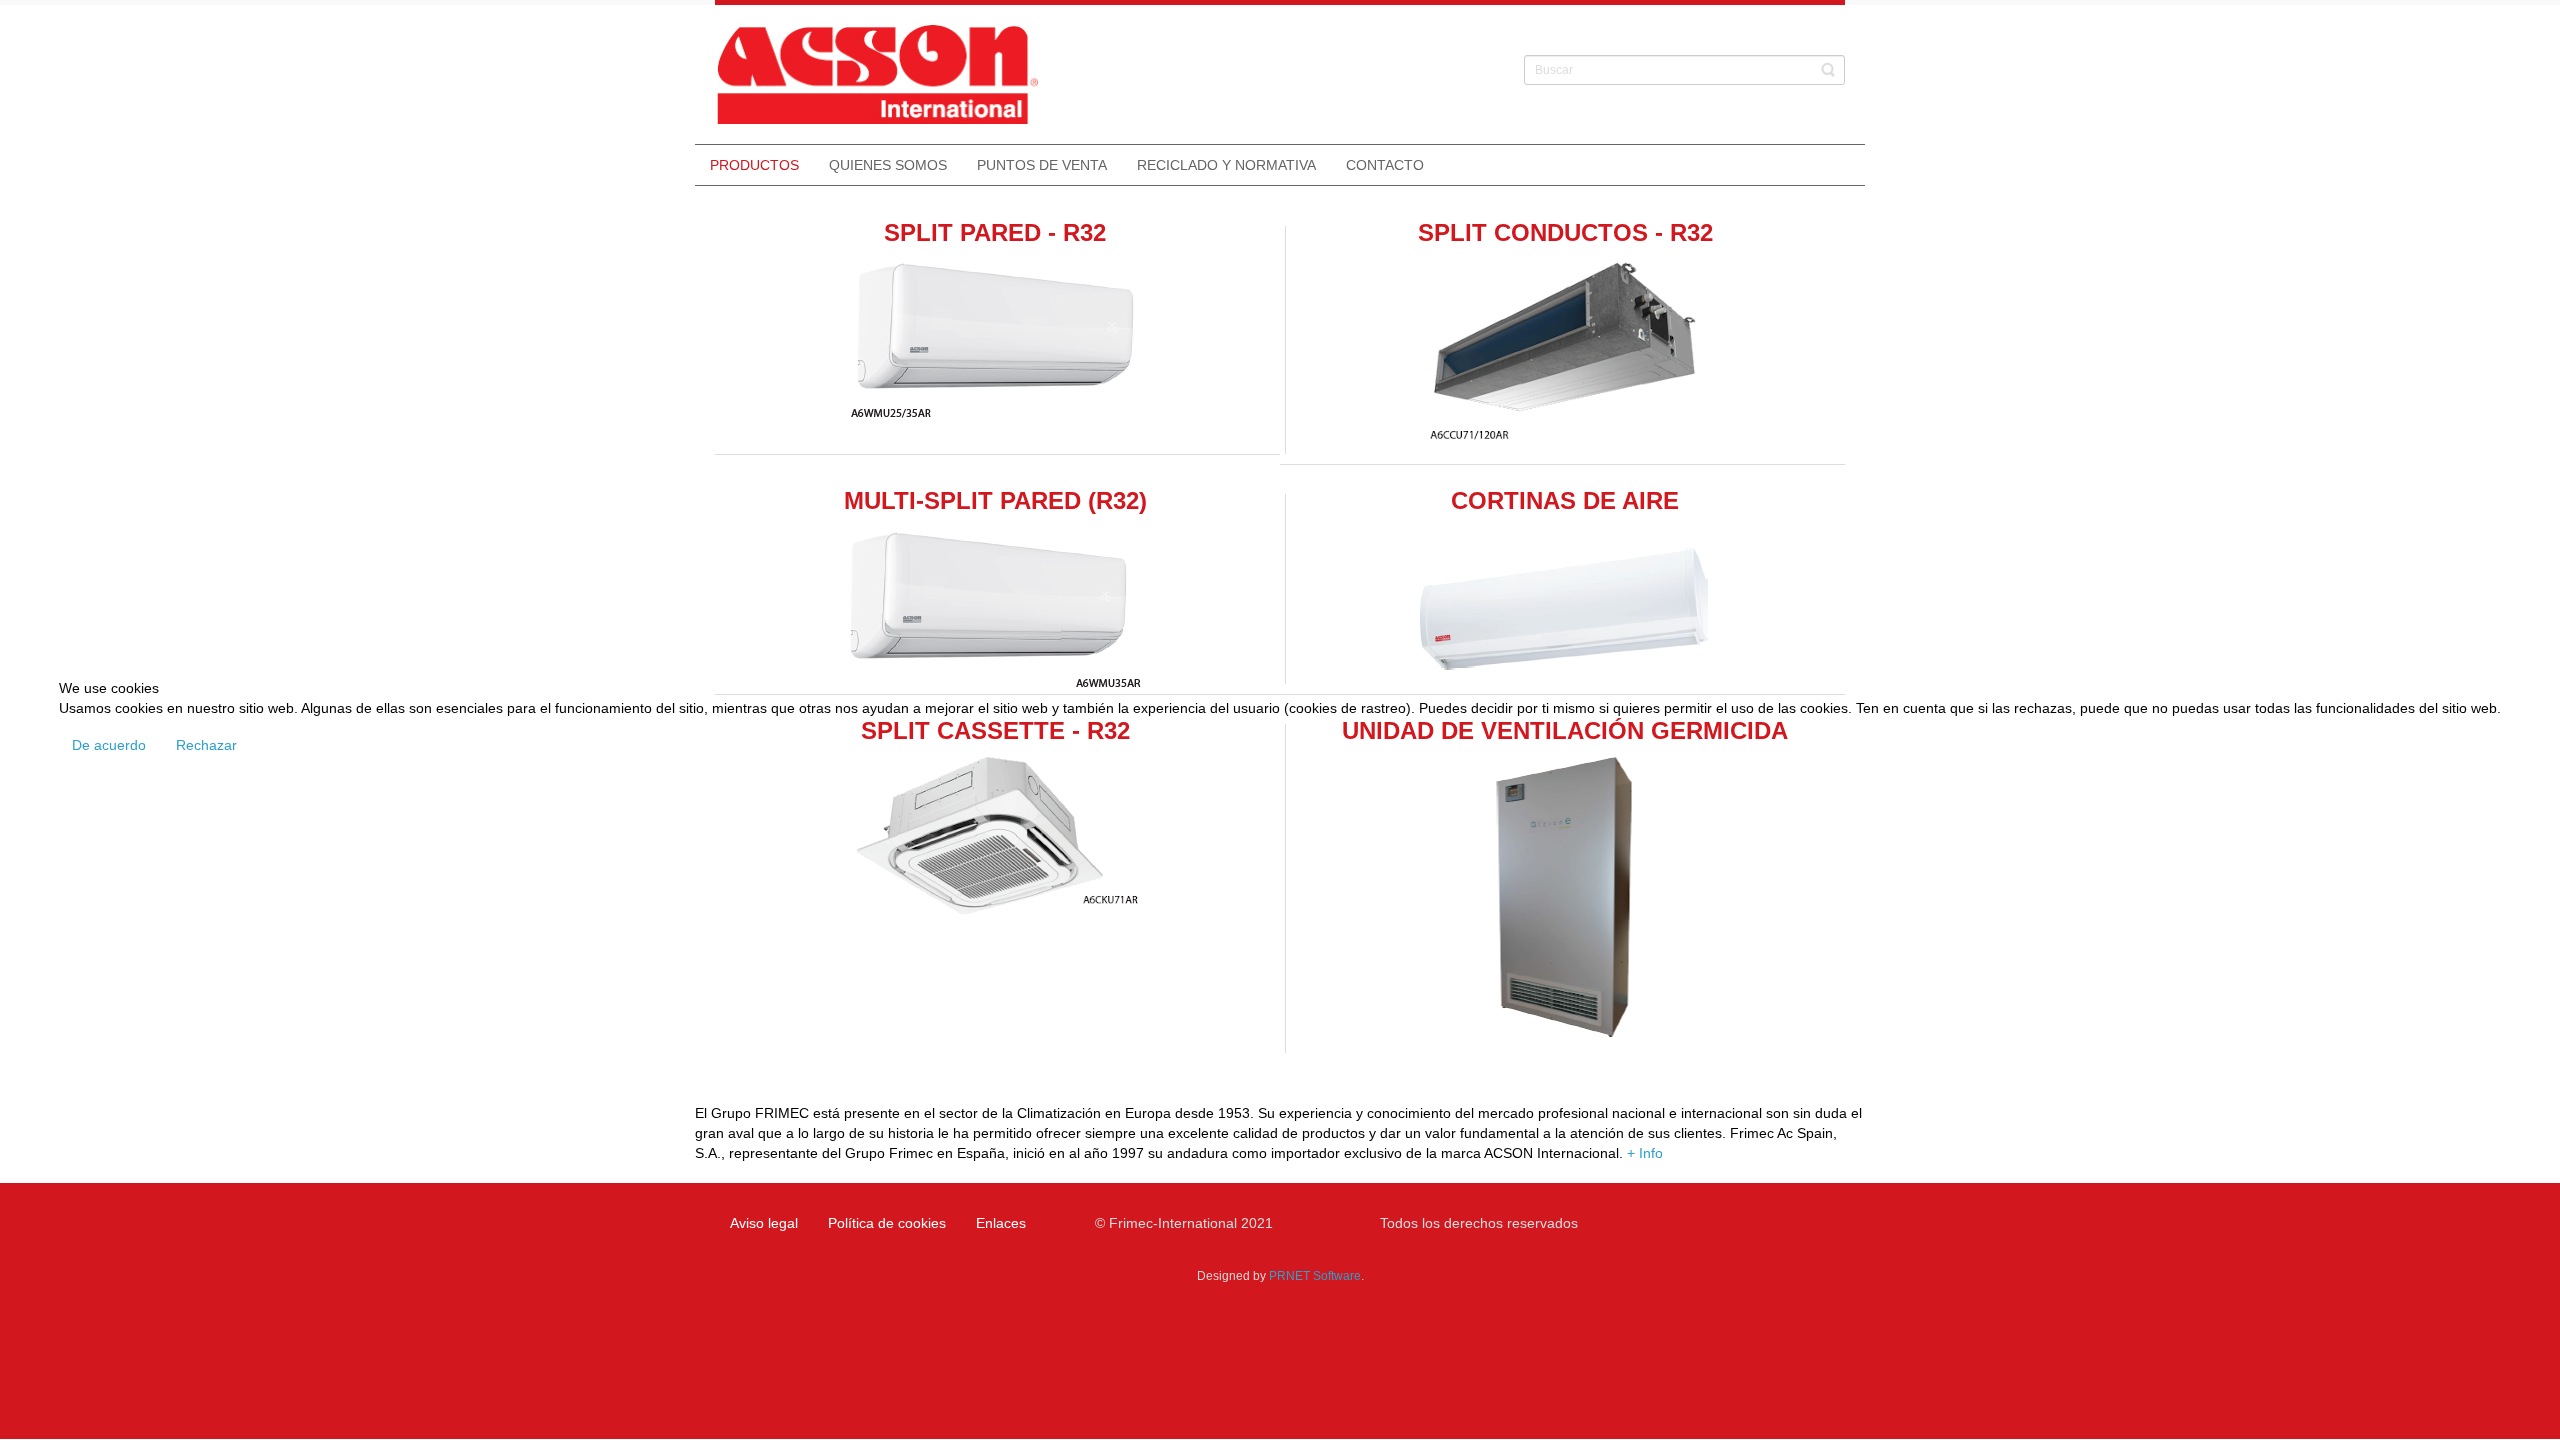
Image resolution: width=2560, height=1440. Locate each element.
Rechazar (206, 745)
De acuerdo (109, 745)
